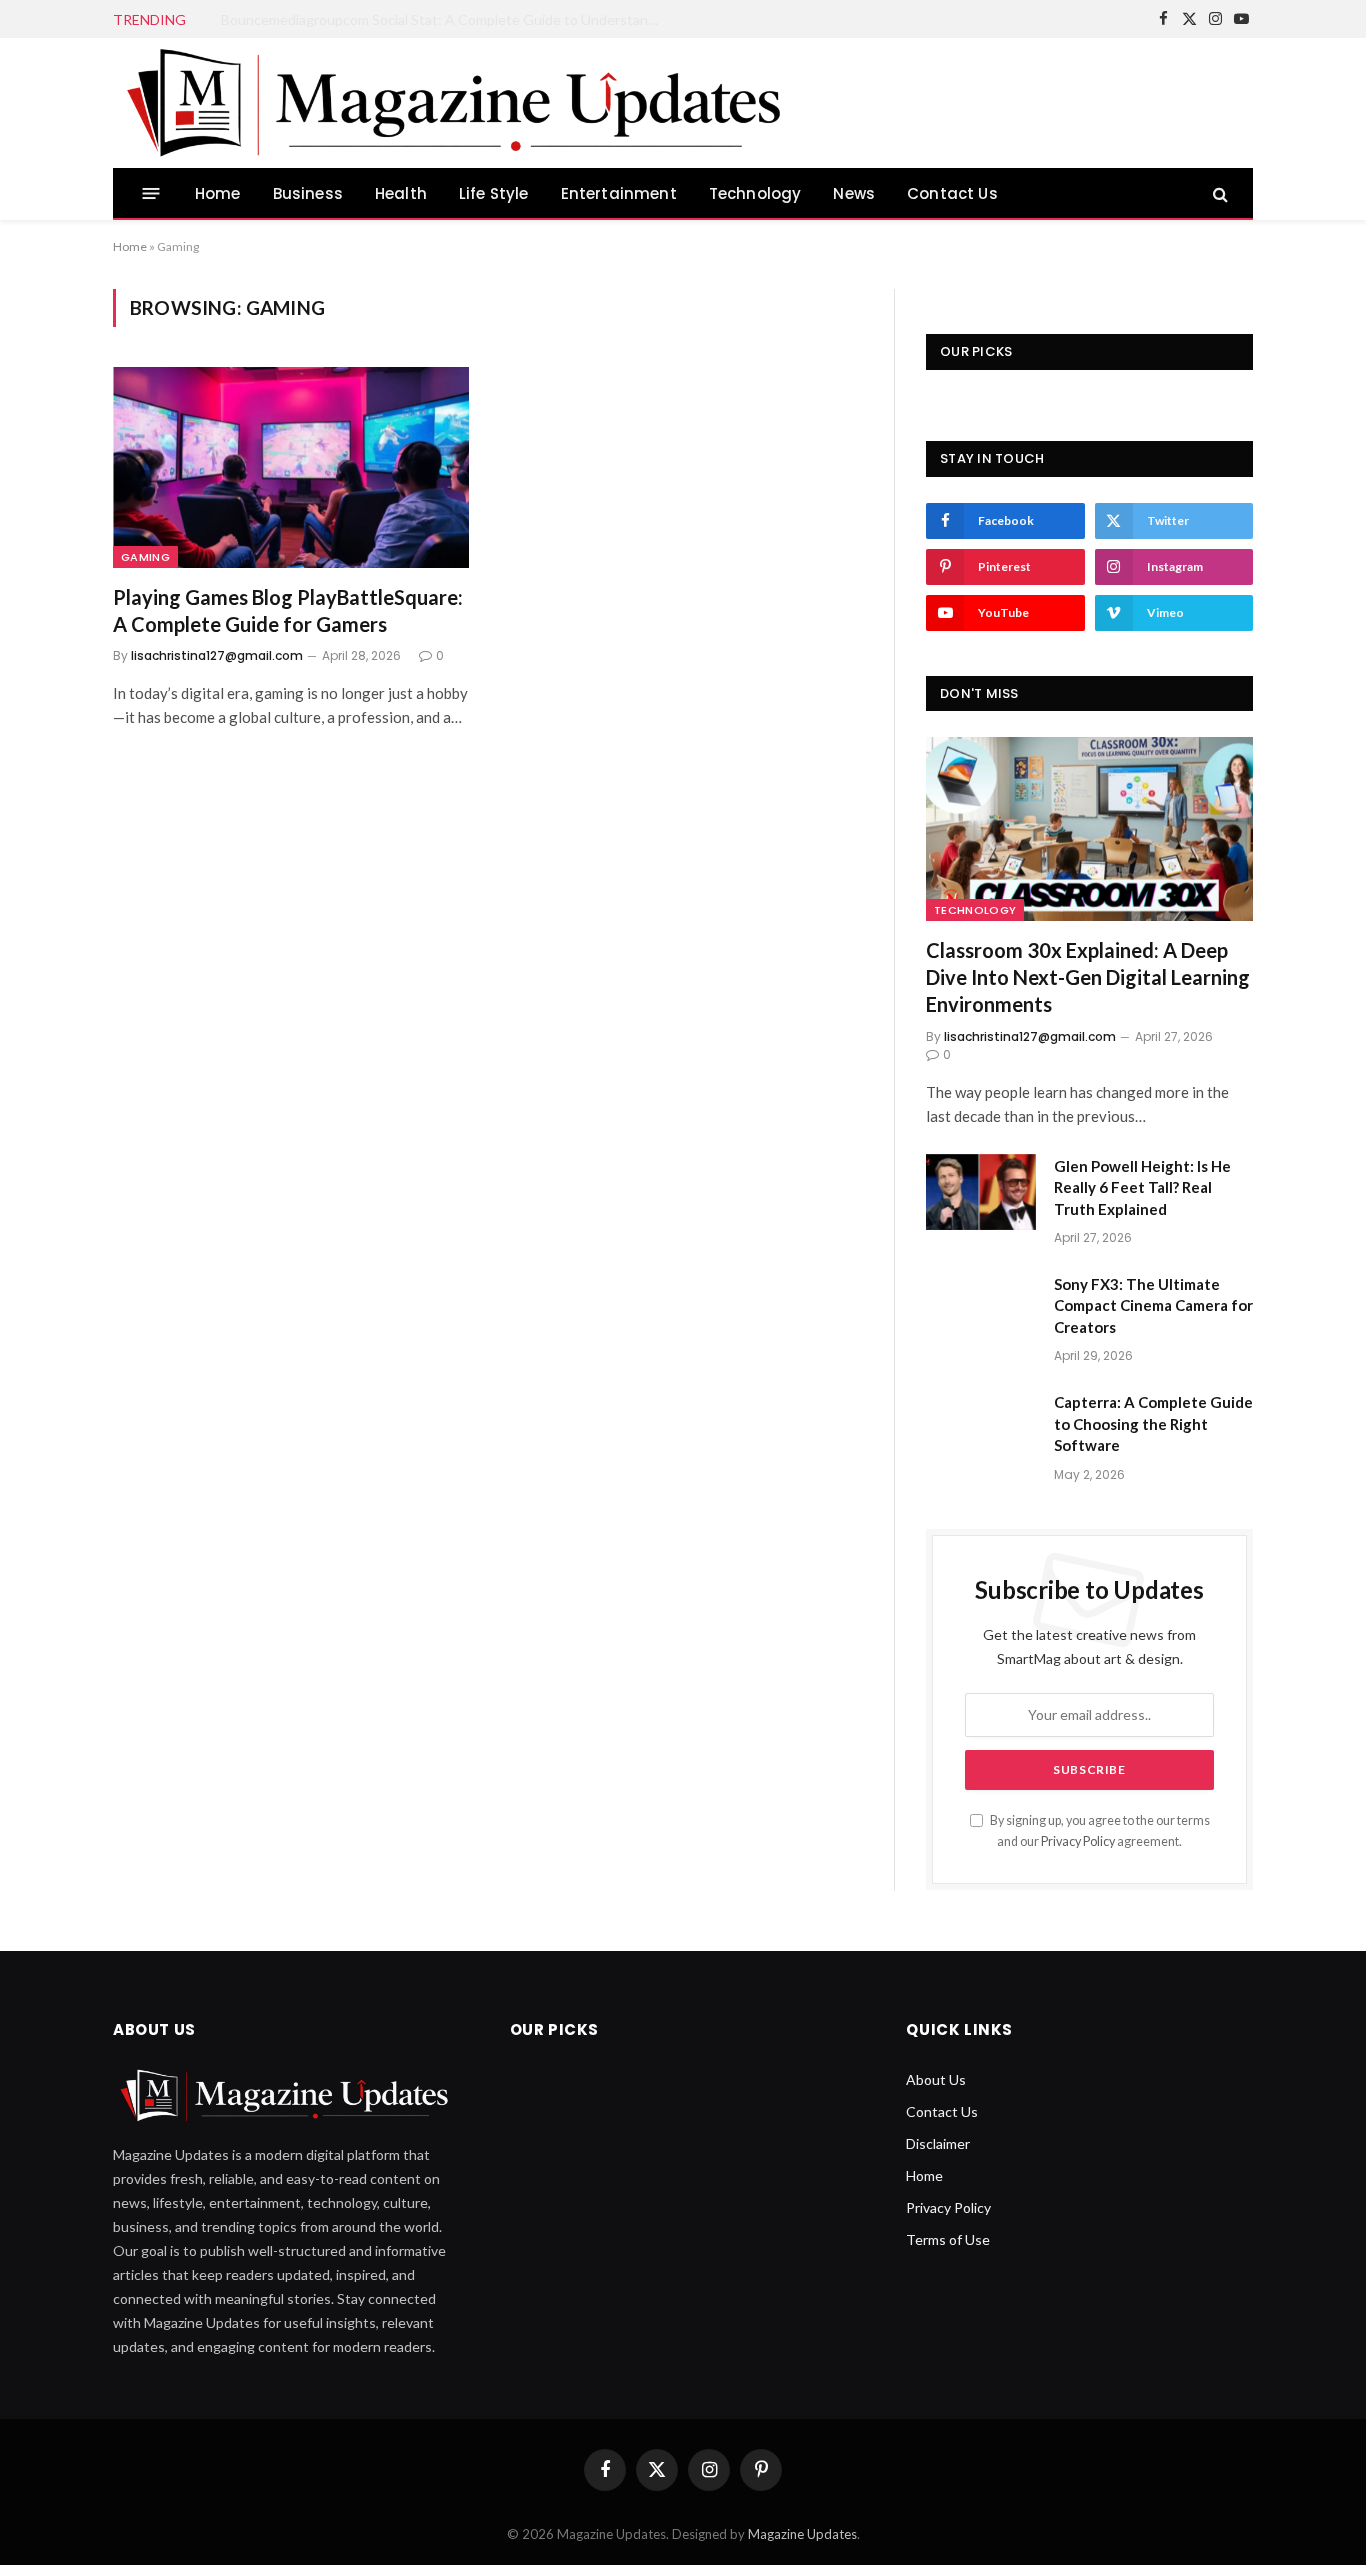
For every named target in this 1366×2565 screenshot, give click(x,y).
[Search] (1218, 193)
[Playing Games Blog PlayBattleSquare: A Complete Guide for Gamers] (291, 467)
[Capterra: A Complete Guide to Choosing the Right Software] (981, 1428)
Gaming (145, 557)
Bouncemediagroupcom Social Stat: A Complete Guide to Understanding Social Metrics (446, 19)
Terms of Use (948, 2239)
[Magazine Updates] (460, 103)
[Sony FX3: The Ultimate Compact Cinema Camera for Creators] (981, 1310)
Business (308, 193)
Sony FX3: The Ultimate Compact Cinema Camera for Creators (1153, 1305)
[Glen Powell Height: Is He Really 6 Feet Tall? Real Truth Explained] (981, 1192)
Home (218, 193)
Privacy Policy (1078, 1841)
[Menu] (151, 193)
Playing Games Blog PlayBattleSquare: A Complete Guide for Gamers (288, 610)
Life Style (494, 193)
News (854, 193)
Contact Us (952, 193)
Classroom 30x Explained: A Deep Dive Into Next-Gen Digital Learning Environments (1088, 977)
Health (401, 193)
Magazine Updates (802, 2534)
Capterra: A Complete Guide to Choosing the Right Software (1153, 1423)
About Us (936, 2079)
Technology (755, 193)
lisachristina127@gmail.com (217, 655)
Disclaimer (938, 2143)
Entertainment (619, 193)
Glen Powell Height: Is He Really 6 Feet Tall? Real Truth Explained (1142, 1187)
